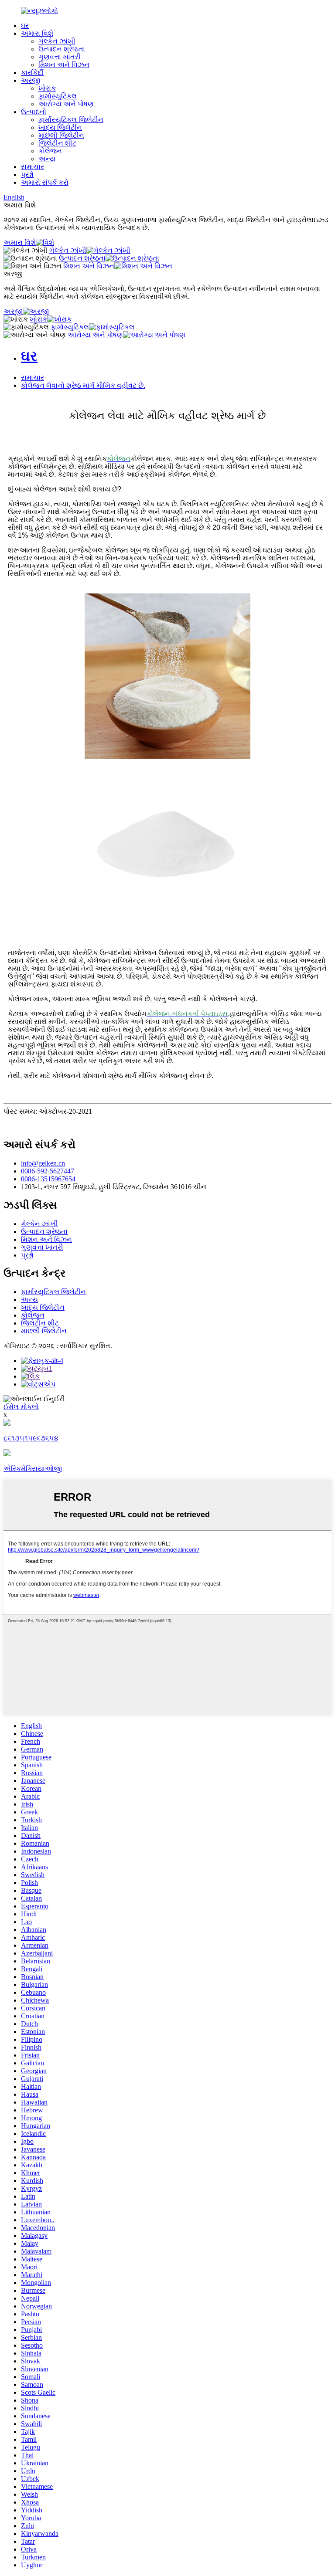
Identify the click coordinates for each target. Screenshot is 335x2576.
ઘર (25, 25)
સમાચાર (32, 167)
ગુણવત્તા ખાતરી (60, 57)
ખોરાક (47, 88)
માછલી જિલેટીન (61, 135)
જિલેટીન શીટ (57, 143)
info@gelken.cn (43, 1163)
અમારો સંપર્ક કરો (45, 182)
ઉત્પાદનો (34, 112)
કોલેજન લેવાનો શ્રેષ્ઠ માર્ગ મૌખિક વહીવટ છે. (83, 385)
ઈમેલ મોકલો (21, 1407)
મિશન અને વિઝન (64, 65)
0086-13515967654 (48, 1179)
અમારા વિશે (37, 33)
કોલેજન (50, 151)
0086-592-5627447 (48, 1171)
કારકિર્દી (32, 73)
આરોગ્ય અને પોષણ (66, 104)
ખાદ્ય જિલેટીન (60, 127)
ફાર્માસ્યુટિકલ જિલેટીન (71, 120)
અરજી (31, 80)
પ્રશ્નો (27, 175)
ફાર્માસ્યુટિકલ (58, 96)
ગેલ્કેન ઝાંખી (57, 41)
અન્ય (47, 159)
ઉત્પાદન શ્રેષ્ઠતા (62, 49)
